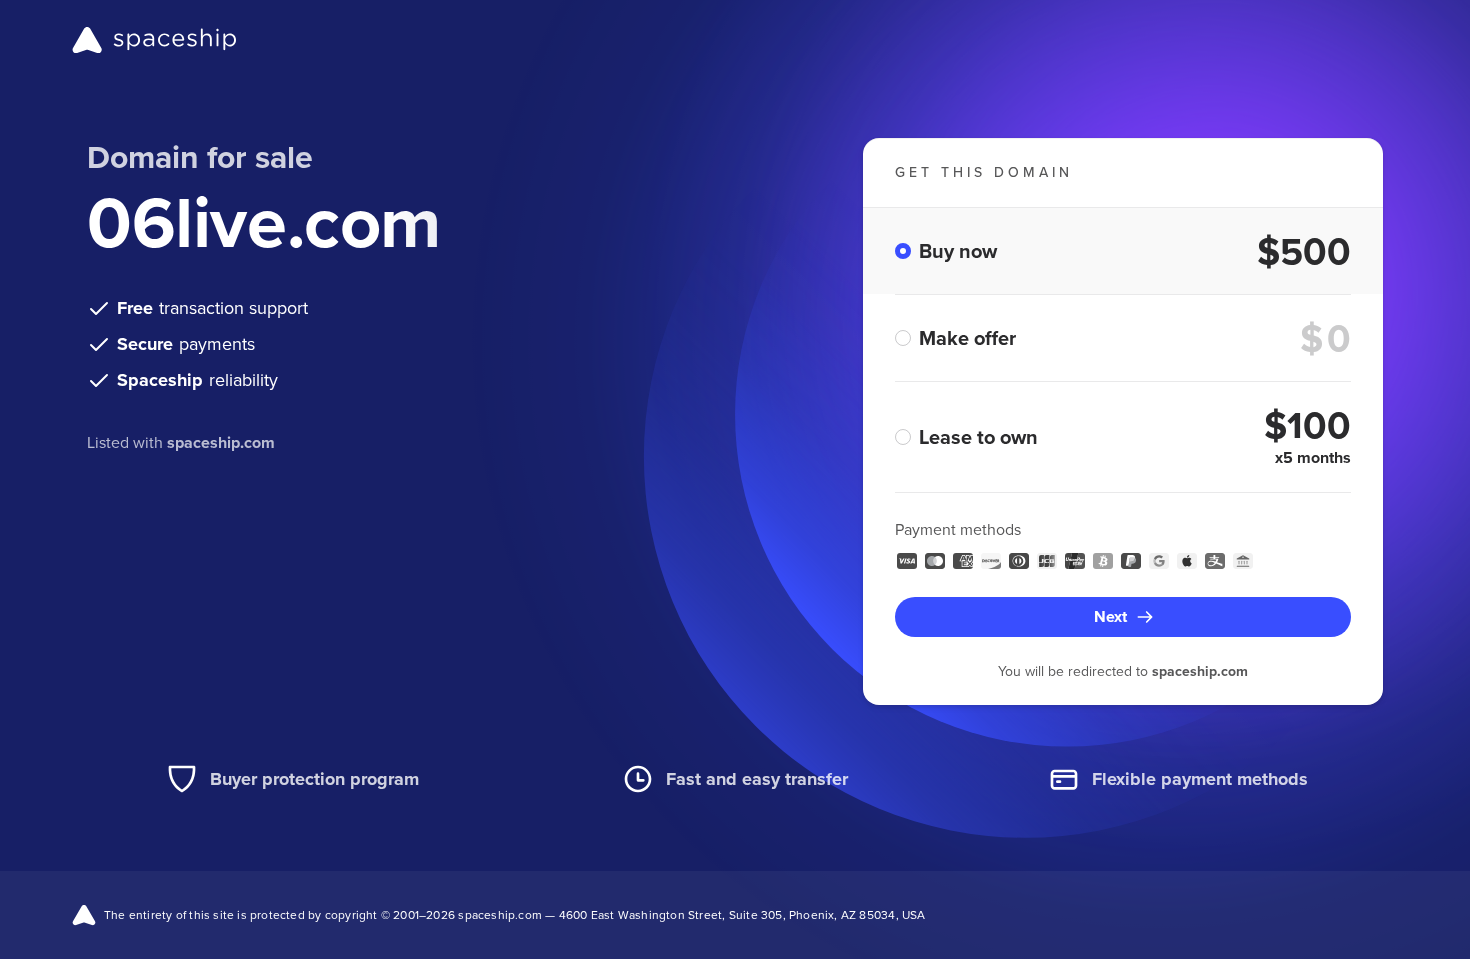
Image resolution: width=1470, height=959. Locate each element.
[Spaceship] (154, 40)
